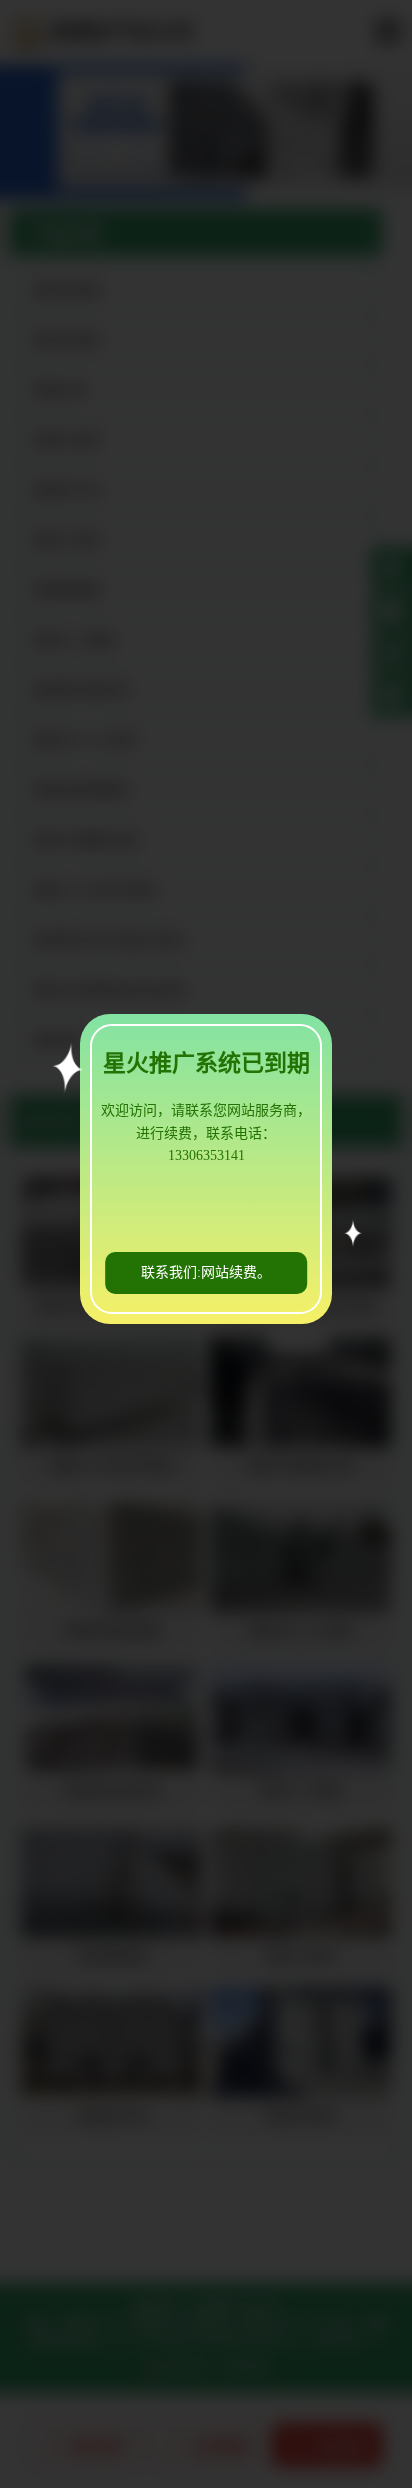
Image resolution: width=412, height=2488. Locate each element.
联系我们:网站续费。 (206, 1272)
